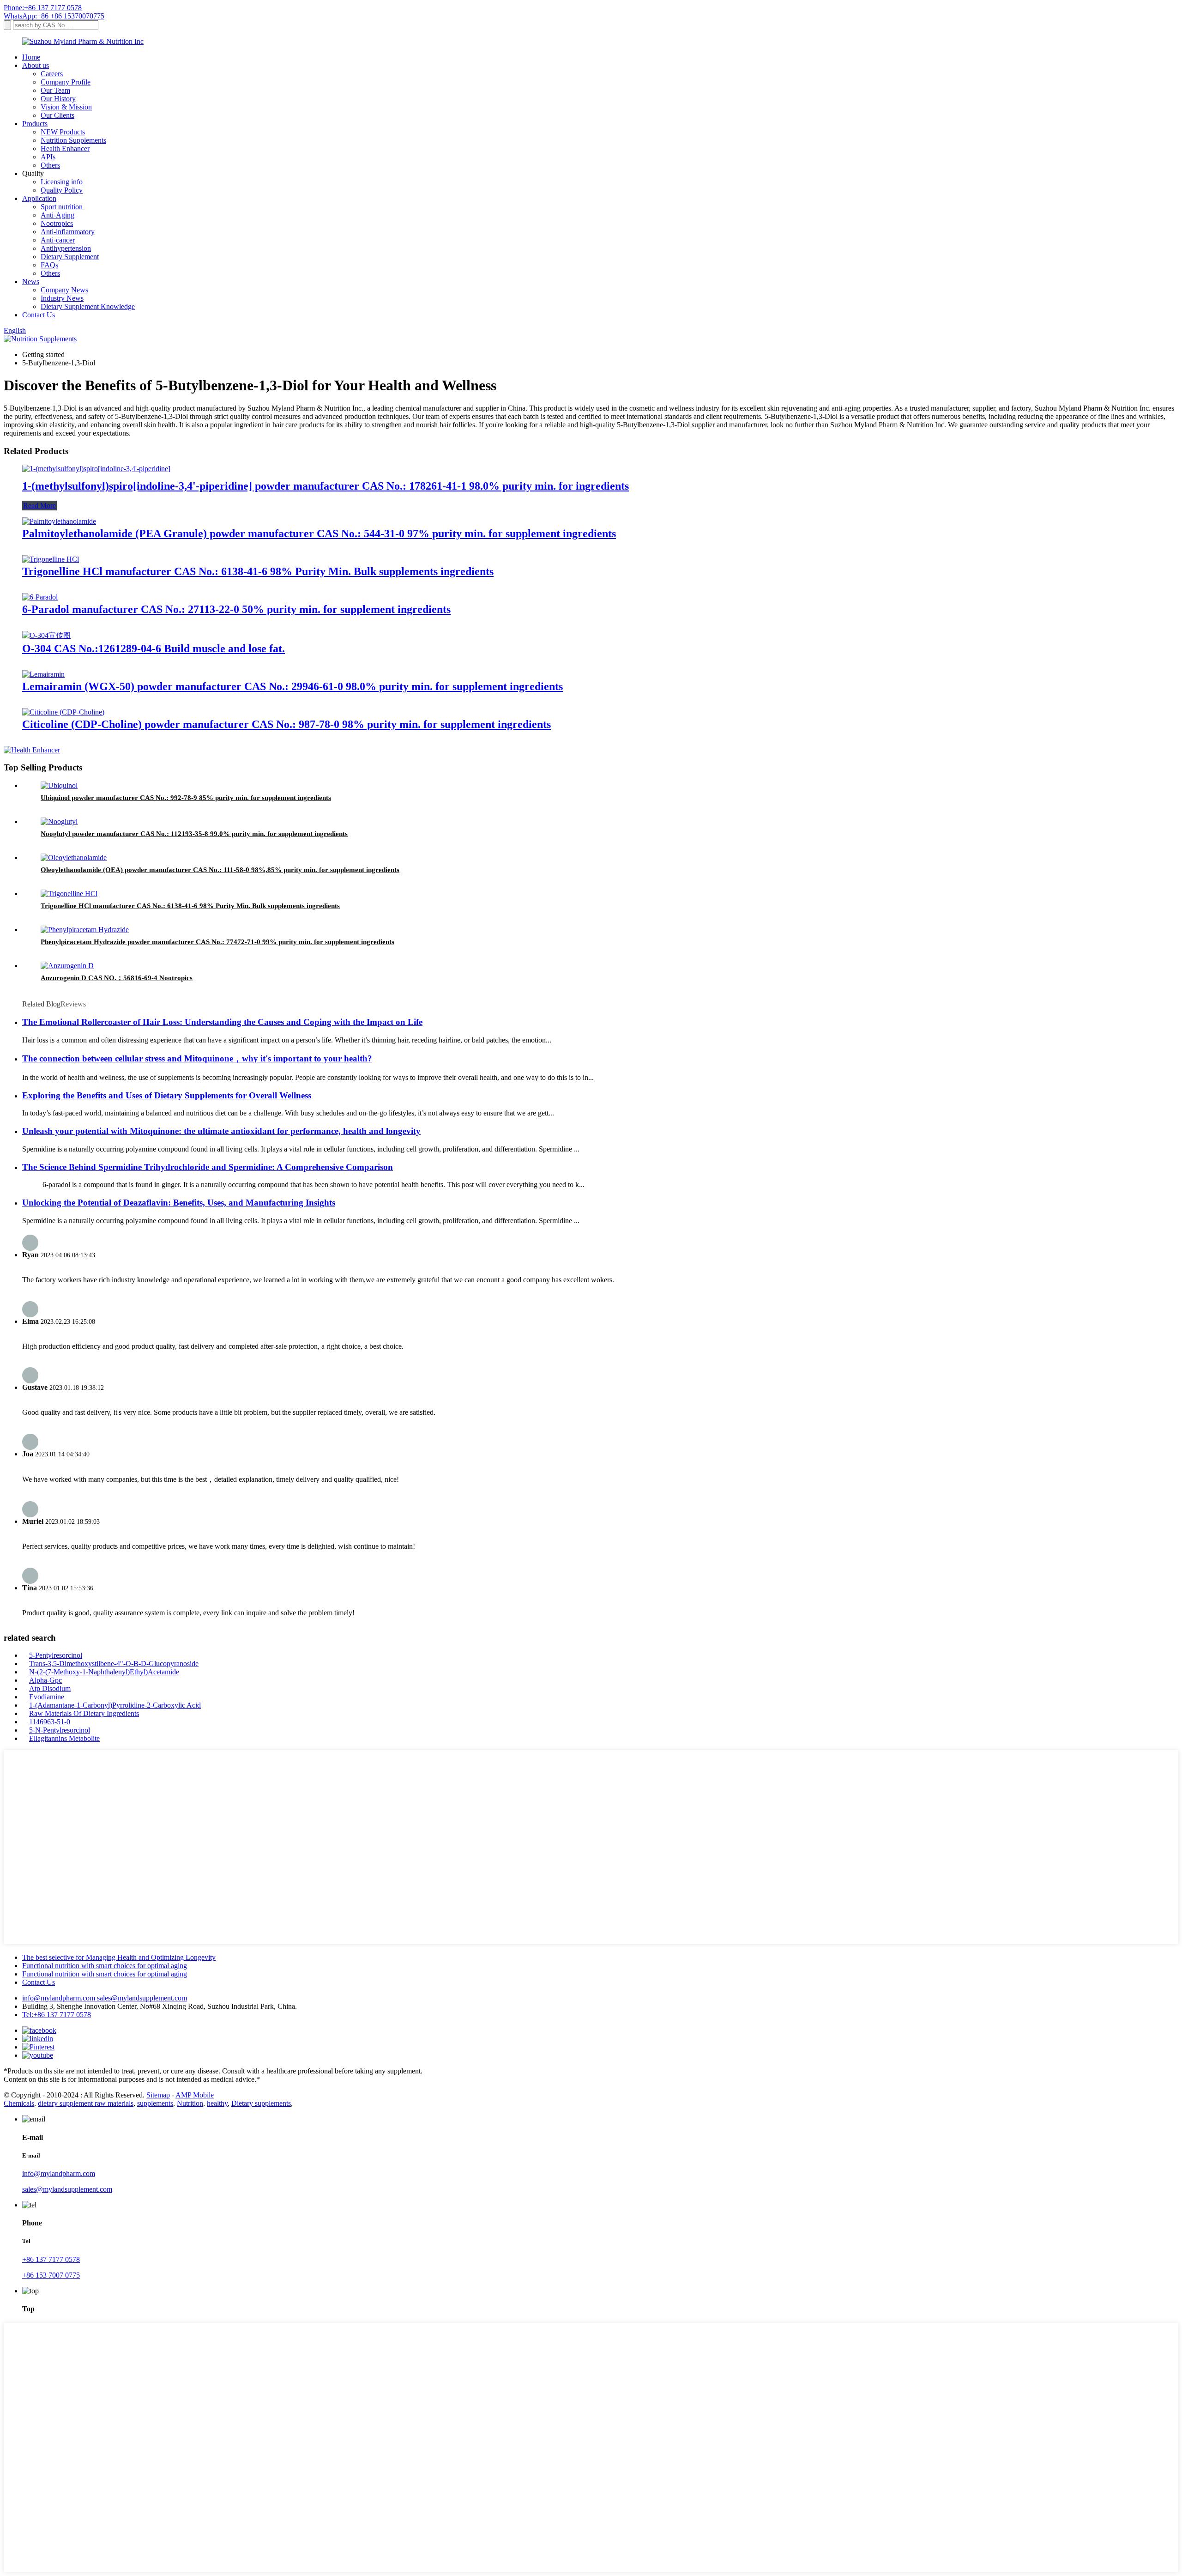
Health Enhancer (65, 148)
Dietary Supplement (70, 257)
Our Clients (57, 115)
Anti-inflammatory (68, 232)
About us (36, 65)
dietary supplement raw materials (86, 2103)
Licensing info (62, 182)
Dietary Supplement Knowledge (88, 306)
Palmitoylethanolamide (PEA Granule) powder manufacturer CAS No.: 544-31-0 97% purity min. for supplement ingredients (319, 533)
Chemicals (19, 2103)
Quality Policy (62, 190)
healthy (217, 2103)
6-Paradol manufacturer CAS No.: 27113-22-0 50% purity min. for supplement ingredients (236, 609)
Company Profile (66, 82)
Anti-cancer (58, 240)
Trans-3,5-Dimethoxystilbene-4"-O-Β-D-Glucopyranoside (114, 1664)
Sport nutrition (62, 207)
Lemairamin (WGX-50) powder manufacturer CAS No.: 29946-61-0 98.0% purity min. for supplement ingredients (292, 686)
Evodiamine (47, 1697)
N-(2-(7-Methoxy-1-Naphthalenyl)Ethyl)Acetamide (104, 1672)
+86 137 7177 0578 (51, 2259)
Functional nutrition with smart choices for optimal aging (105, 1966)
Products (35, 124)
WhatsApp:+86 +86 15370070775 (54, 16)
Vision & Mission (66, 107)
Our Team (55, 90)
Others (50, 165)
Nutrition (190, 2103)
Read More (39, 506)
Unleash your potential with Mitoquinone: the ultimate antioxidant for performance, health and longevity (221, 1131)
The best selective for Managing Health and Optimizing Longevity (119, 1957)
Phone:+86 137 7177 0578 (43, 8)
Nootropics (57, 223)
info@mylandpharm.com (60, 1998)
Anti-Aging (57, 215)
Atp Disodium (50, 1688)
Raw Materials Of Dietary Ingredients (84, 1713)
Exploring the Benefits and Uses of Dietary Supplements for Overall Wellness (167, 1095)
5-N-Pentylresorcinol (60, 1730)
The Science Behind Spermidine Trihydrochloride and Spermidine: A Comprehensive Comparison (208, 1167)
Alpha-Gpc (45, 1680)
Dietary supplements (261, 2103)
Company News (64, 290)
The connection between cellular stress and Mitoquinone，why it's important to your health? (197, 1058)
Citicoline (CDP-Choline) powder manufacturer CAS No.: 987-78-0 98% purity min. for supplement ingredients (286, 724)
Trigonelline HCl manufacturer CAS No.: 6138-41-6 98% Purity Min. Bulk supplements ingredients (258, 571)
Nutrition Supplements (73, 140)
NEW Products (63, 132)
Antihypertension (66, 248)
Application (39, 198)
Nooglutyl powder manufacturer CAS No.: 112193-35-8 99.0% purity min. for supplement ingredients (194, 834)
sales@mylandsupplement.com (142, 1998)
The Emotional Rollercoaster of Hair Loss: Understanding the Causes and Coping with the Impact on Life (222, 1022)
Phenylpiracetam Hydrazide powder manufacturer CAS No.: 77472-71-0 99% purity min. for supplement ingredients (217, 942)
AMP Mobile (195, 2095)
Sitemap (158, 2095)
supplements (155, 2103)
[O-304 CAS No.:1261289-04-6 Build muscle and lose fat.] (46, 635)
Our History (58, 99)
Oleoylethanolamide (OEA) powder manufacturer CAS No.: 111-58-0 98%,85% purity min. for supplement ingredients (220, 870)
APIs (48, 157)
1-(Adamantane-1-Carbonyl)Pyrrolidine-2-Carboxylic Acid (115, 1705)
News (31, 282)
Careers (52, 74)
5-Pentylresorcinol (56, 1655)
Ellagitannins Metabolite (64, 1738)
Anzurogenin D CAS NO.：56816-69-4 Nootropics (117, 978)
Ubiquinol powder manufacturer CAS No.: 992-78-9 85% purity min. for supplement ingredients (186, 798)
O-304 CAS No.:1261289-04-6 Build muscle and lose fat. (154, 649)
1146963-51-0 (50, 1722)
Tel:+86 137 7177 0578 (57, 2015)
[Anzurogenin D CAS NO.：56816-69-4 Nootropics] (67, 966)
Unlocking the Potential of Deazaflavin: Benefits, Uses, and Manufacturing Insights (179, 1203)
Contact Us (39, 315)
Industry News (62, 298)
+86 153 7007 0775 (51, 2275)
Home (31, 57)
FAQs (49, 265)
